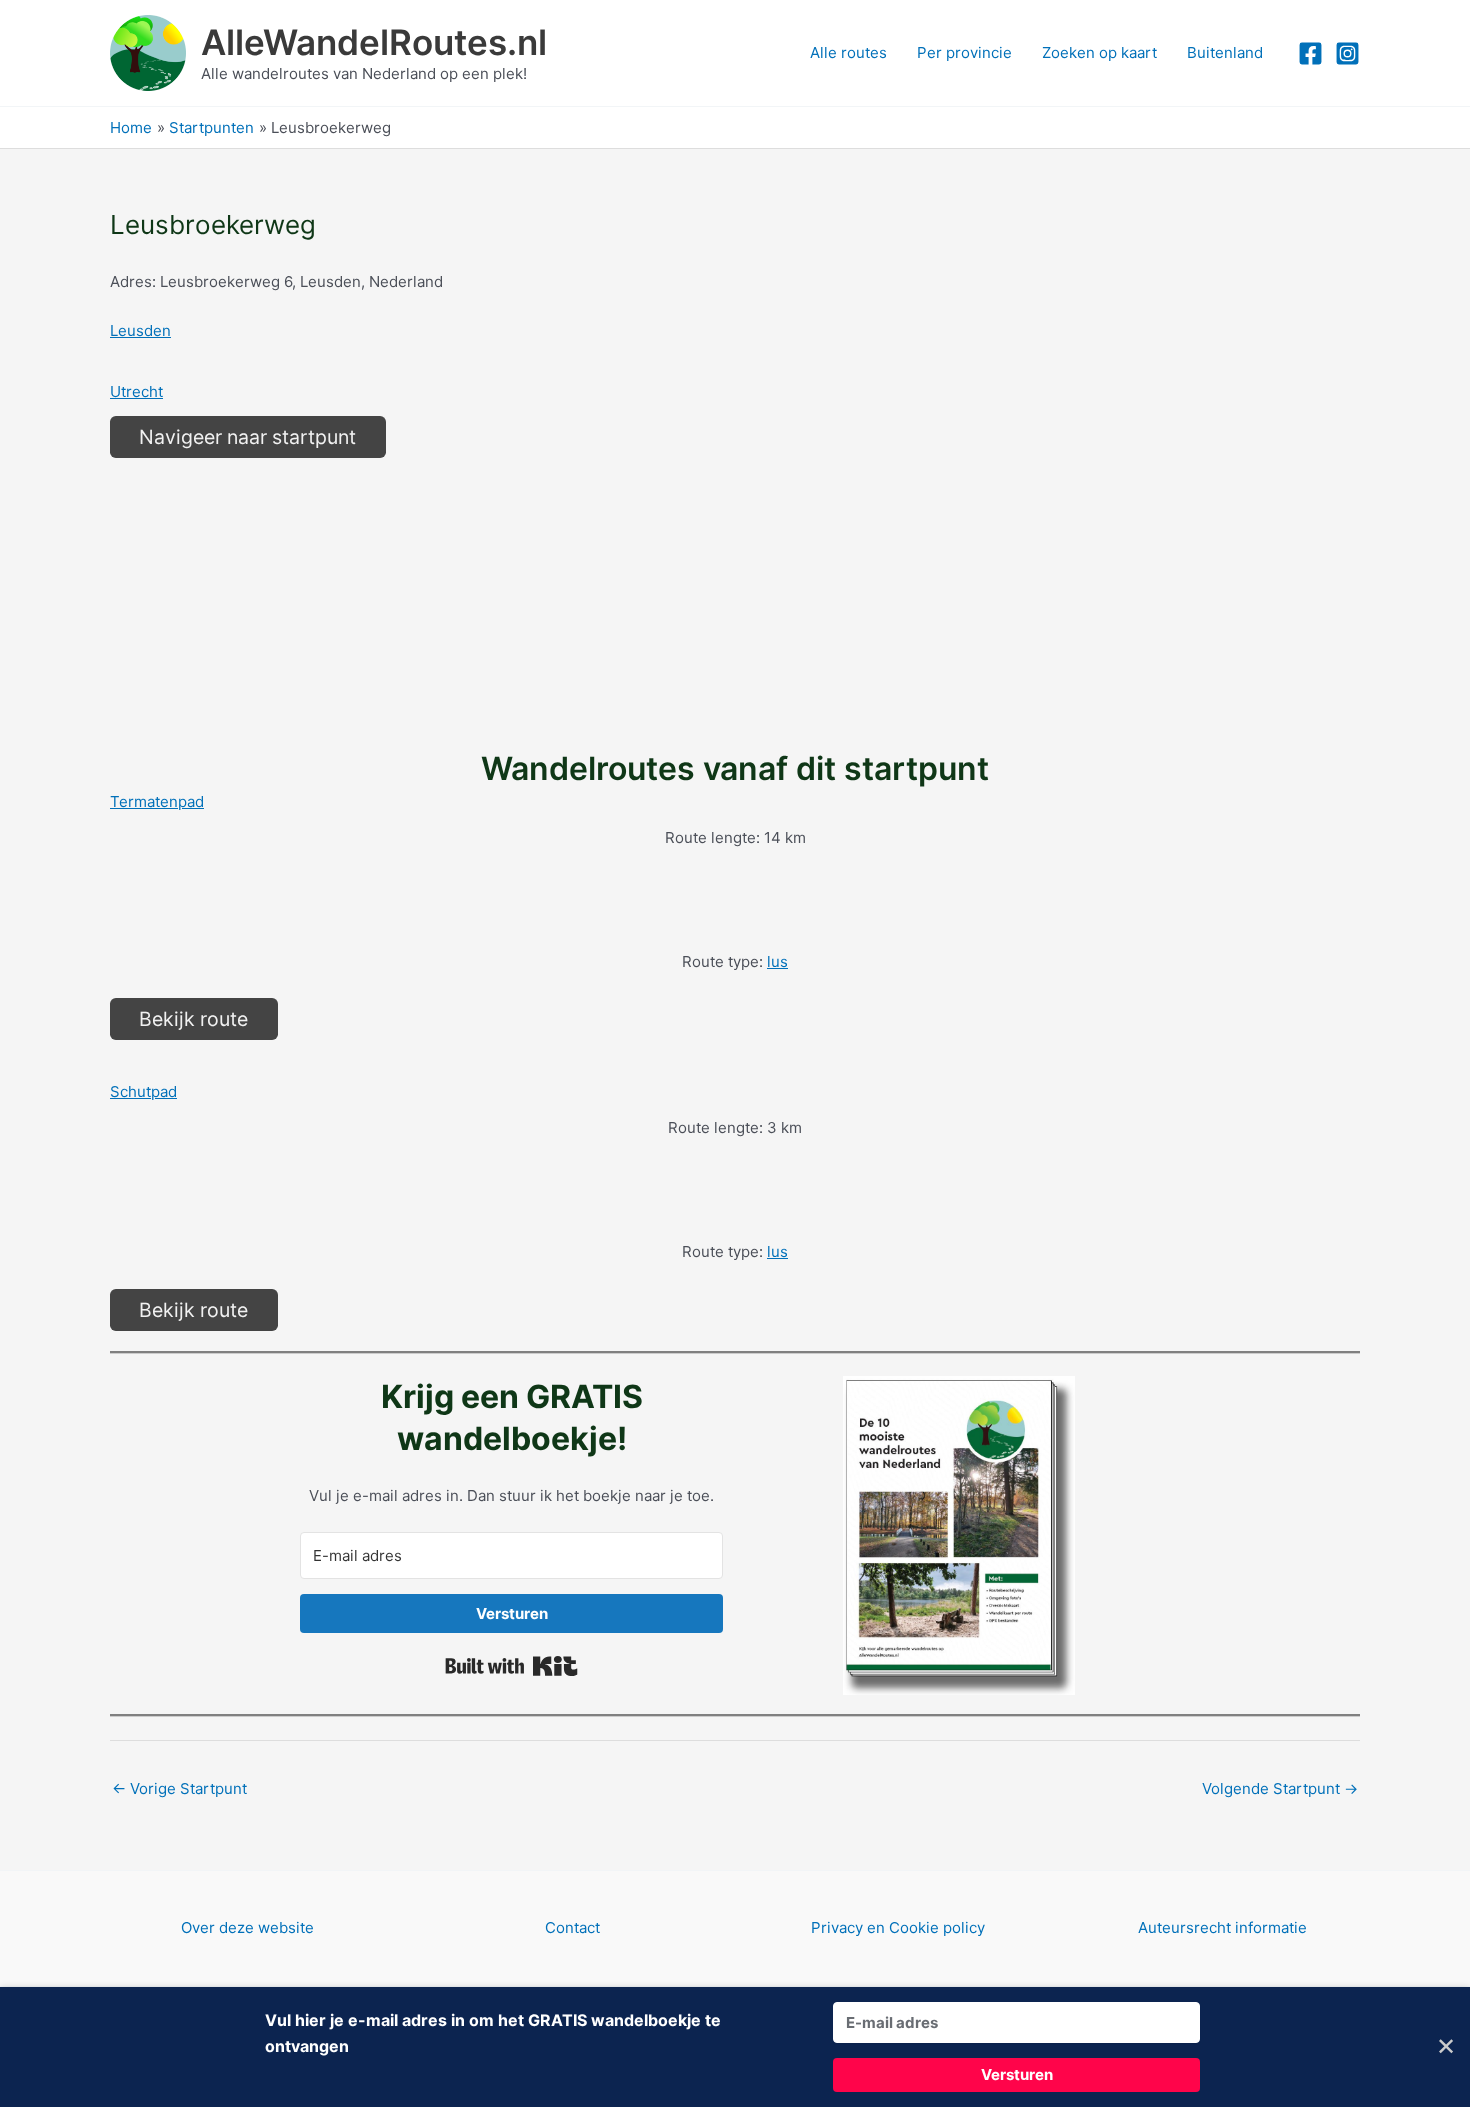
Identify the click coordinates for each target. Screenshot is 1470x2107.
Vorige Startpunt (179, 1788)
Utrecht (136, 391)
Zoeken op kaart (1099, 52)
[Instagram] (1347, 53)
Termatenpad (157, 801)
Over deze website (247, 1927)
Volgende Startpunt (1280, 1788)
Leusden (140, 330)
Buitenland (1225, 52)
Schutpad (143, 1091)
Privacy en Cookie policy (898, 1927)
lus (777, 961)
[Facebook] (1310, 53)
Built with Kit (511, 1666)
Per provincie (964, 52)
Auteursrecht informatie (1222, 1927)
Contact (572, 1927)
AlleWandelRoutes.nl (374, 42)
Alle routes (848, 52)
